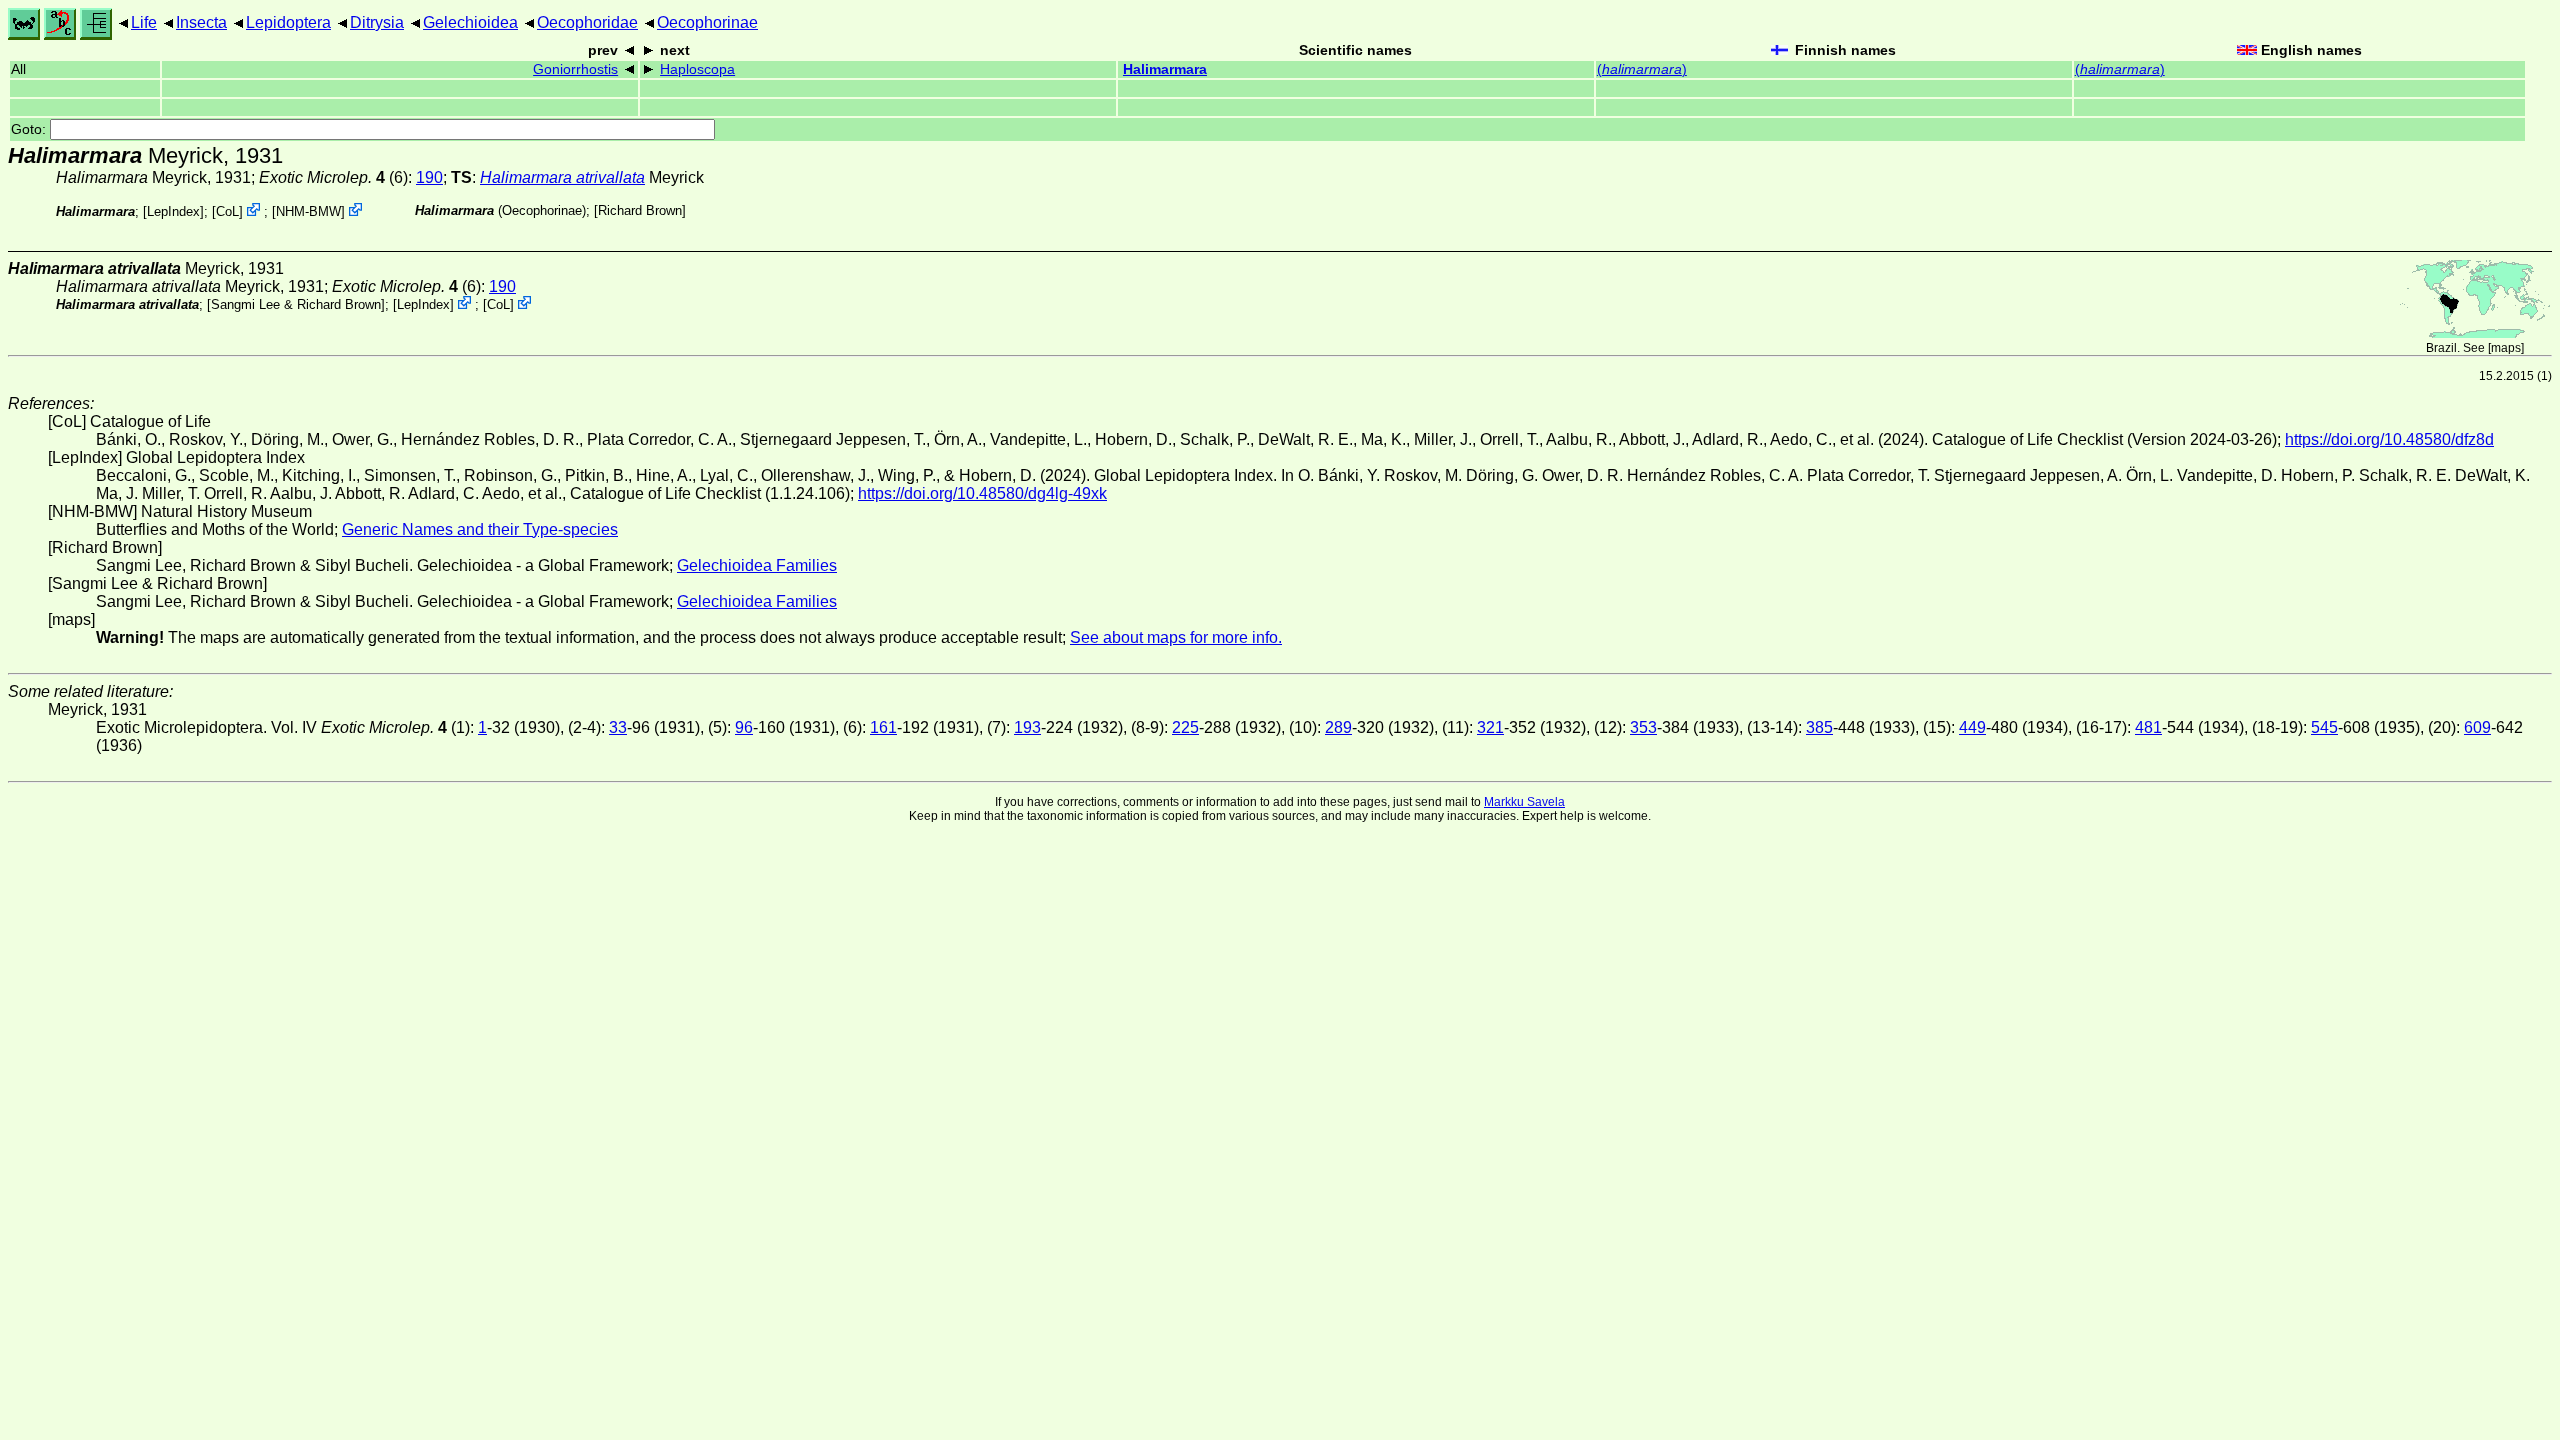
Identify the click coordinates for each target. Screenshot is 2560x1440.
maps (2506, 348)
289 (1338, 727)
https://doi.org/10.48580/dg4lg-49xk (982, 493)
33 (618, 727)
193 (1027, 727)
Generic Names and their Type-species (480, 529)
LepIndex (173, 211)
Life (144, 22)
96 (744, 727)
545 (2324, 727)
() (1642, 69)
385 (1819, 727)
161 (883, 727)
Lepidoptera (288, 22)
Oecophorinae (707, 22)
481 (2148, 727)
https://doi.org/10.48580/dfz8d (2389, 439)
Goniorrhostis (575, 69)
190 (429, 177)
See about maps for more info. (1176, 637)
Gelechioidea (470, 22)
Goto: (30, 129)
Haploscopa (697, 69)
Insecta (201, 22)
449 (1972, 727)
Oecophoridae (587, 22)
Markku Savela (1524, 802)
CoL (227, 211)
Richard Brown (640, 210)
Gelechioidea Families (757, 565)
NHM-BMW (308, 211)
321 (1490, 727)
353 (1643, 727)
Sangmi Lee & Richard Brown (296, 304)
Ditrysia (377, 22)
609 (2477, 727)
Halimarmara (1165, 69)
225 (1185, 727)
